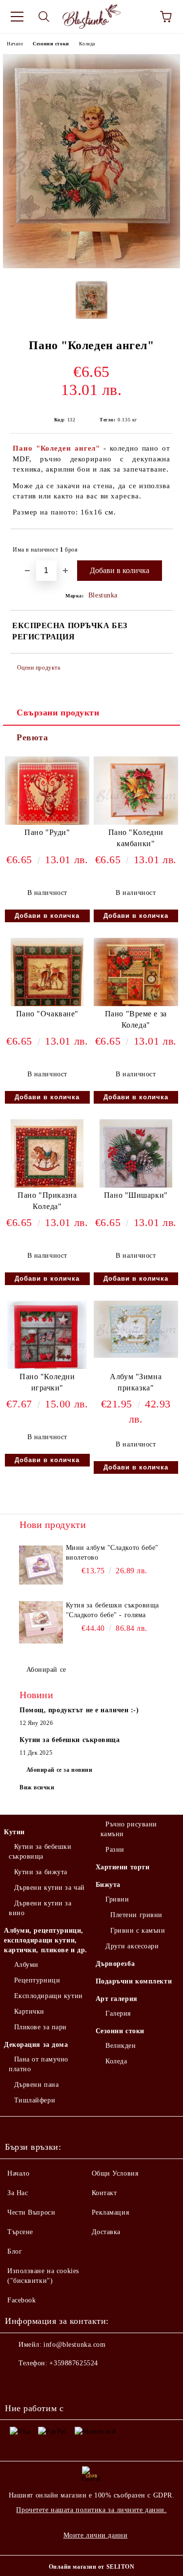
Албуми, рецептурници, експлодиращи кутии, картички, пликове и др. (46, 1940)
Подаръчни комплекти (134, 1981)
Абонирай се (46, 1670)
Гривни (117, 1899)
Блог (15, 2251)
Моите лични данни (96, 2535)
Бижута (108, 1885)
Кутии (14, 1832)
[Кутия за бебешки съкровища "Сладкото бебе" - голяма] (41, 1623)
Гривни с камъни (138, 1931)
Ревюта (32, 737)
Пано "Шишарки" (136, 1195)
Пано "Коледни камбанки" (136, 838)
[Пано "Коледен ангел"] (91, 266)
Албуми (26, 1965)
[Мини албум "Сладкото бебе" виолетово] (41, 1565)
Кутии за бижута (41, 1872)
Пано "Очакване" (47, 1014)
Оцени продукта (39, 668)
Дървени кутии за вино (40, 1908)
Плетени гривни (136, 1915)
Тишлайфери (35, 2100)
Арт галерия (117, 1999)
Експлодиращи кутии (49, 1996)
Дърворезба (115, 1964)
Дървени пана (36, 2085)
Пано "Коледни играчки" (47, 1382)
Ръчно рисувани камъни (129, 1829)
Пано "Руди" (47, 832)
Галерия (118, 2013)
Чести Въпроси (31, 2212)
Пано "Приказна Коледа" (47, 1201)
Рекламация (111, 2212)
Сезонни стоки (51, 44)
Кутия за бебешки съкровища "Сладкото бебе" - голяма (113, 1610)
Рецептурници (37, 1980)
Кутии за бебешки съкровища (40, 1852)
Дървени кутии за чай (50, 1888)
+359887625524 (73, 2363)
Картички (29, 2011)
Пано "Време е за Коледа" (136, 1019)
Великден (121, 2046)
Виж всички (37, 1787)
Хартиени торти (123, 1867)
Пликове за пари (41, 2027)
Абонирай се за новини (60, 1770)
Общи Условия (115, 2173)
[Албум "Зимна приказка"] (136, 1356)
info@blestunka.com (74, 2345)
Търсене (20, 2232)
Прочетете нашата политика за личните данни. (91, 2510)
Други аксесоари (132, 1946)
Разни (115, 1850)
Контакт (104, 2193)
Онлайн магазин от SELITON (92, 2567)
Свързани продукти (58, 713)
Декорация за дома (36, 2045)
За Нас (18, 2193)
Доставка (106, 2232)
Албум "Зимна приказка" (136, 1382)
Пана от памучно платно (39, 2064)
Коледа (87, 44)
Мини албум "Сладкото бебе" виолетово (112, 1553)
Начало (15, 44)
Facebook (21, 2300)
